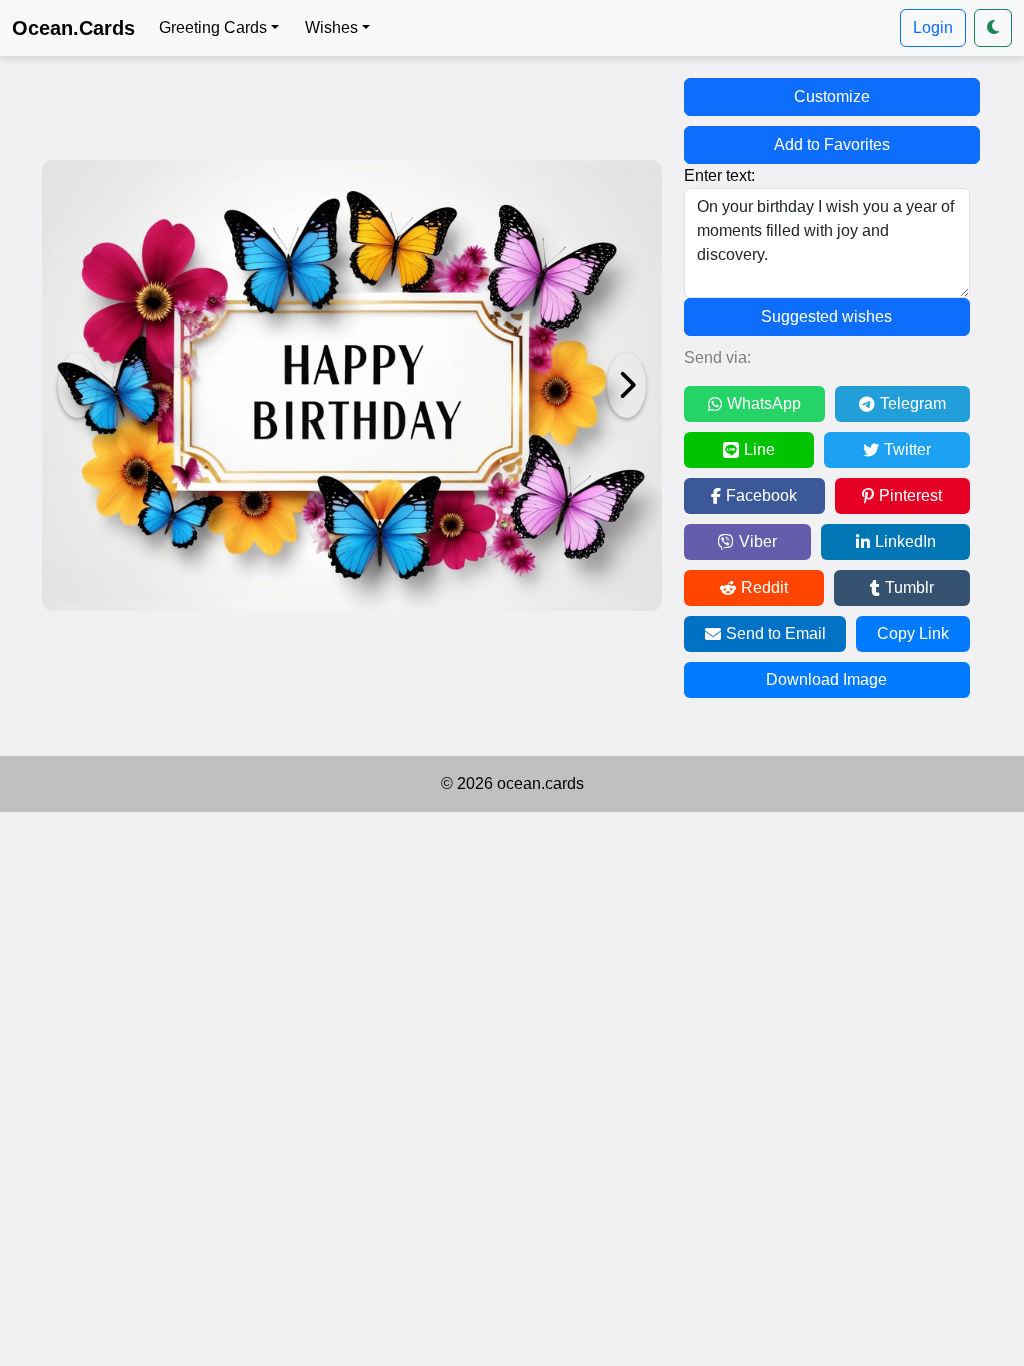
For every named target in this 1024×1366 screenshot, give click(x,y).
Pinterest (910, 495)
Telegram (913, 403)
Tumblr (909, 587)
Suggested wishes (826, 316)
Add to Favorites (832, 144)
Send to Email (776, 633)
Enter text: (719, 175)
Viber (758, 541)
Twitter (907, 449)
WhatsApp (764, 403)
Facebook (761, 495)
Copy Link (913, 633)
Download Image (826, 679)
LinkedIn (905, 541)
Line (759, 449)
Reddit (764, 587)
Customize (832, 96)
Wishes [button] (331, 27)
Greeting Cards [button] (213, 27)
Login (933, 27)
